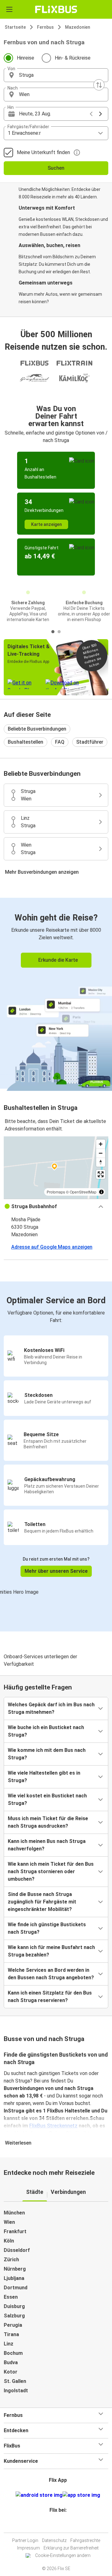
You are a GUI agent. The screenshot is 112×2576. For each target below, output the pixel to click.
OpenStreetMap (83, 1192)
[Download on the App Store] (81, 2495)
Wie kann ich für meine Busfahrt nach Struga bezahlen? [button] (51, 1951)
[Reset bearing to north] (101, 1162)
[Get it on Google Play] (39, 2495)
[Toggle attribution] (101, 1192)
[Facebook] (53, 2525)
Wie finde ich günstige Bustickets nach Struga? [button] (47, 1928)
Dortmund (16, 2288)
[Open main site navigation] (9, 9)
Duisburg (14, 2306)
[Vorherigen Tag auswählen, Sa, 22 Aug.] (91, 114)
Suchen (56, 168)
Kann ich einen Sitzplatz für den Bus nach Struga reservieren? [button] (50, 1997)
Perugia (13, 2325)
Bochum (13, 2353)
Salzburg (14, 2316)
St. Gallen (15, 2381)
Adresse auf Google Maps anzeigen (52, 1247)
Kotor (11, 2372)
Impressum (28, 2548)
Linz (9, 2344)
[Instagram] (55, 2525)
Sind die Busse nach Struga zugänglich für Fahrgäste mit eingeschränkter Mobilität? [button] (42, 1902)
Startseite (15, 27)
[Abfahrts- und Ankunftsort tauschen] (99, 85)
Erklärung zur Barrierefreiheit (71, 2548)
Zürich (11, 2260)
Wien (9, 2222)
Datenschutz (54, 2540)
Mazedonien (78, 27)
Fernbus (45, 27)
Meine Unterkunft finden (43, 152)
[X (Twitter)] (61, 2525)
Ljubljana (14, 2278)
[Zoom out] (101, 1153)
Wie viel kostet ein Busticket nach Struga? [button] (47, 1799)
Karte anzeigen (47, 524)
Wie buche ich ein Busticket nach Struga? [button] (46, 1731)
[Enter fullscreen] (101, 1174)
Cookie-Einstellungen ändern (63, 2555)
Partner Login (25, 2540)
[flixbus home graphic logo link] (56, 9)
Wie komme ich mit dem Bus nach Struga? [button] (47, 1754)
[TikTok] (63, 2525)
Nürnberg (15, 2269)
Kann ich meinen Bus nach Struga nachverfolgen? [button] (47, 1845)
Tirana (11, 2334)
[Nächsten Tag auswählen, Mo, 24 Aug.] (100, 114)
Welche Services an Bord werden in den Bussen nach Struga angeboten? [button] (51, 1974)
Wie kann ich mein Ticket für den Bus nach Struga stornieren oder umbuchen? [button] (51, 1871)
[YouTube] (57, 2525)
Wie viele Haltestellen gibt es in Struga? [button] (44, 1777)
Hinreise (26, 58)
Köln (9, 2241)
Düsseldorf (17, 2250)
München (14, 2213)
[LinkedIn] (59, 2525)
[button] (56, 75)
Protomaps (56, 1192)
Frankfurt (15, 2231)
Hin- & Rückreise (73, 58)
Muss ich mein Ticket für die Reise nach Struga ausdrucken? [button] (48, 1822)
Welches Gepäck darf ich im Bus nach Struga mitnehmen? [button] (51, 1708)
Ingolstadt (16, 2391)
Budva (11, 2362)
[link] (56, 993)
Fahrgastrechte (85, 2540)
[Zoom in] (101, 1144)
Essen (11, 2297)
